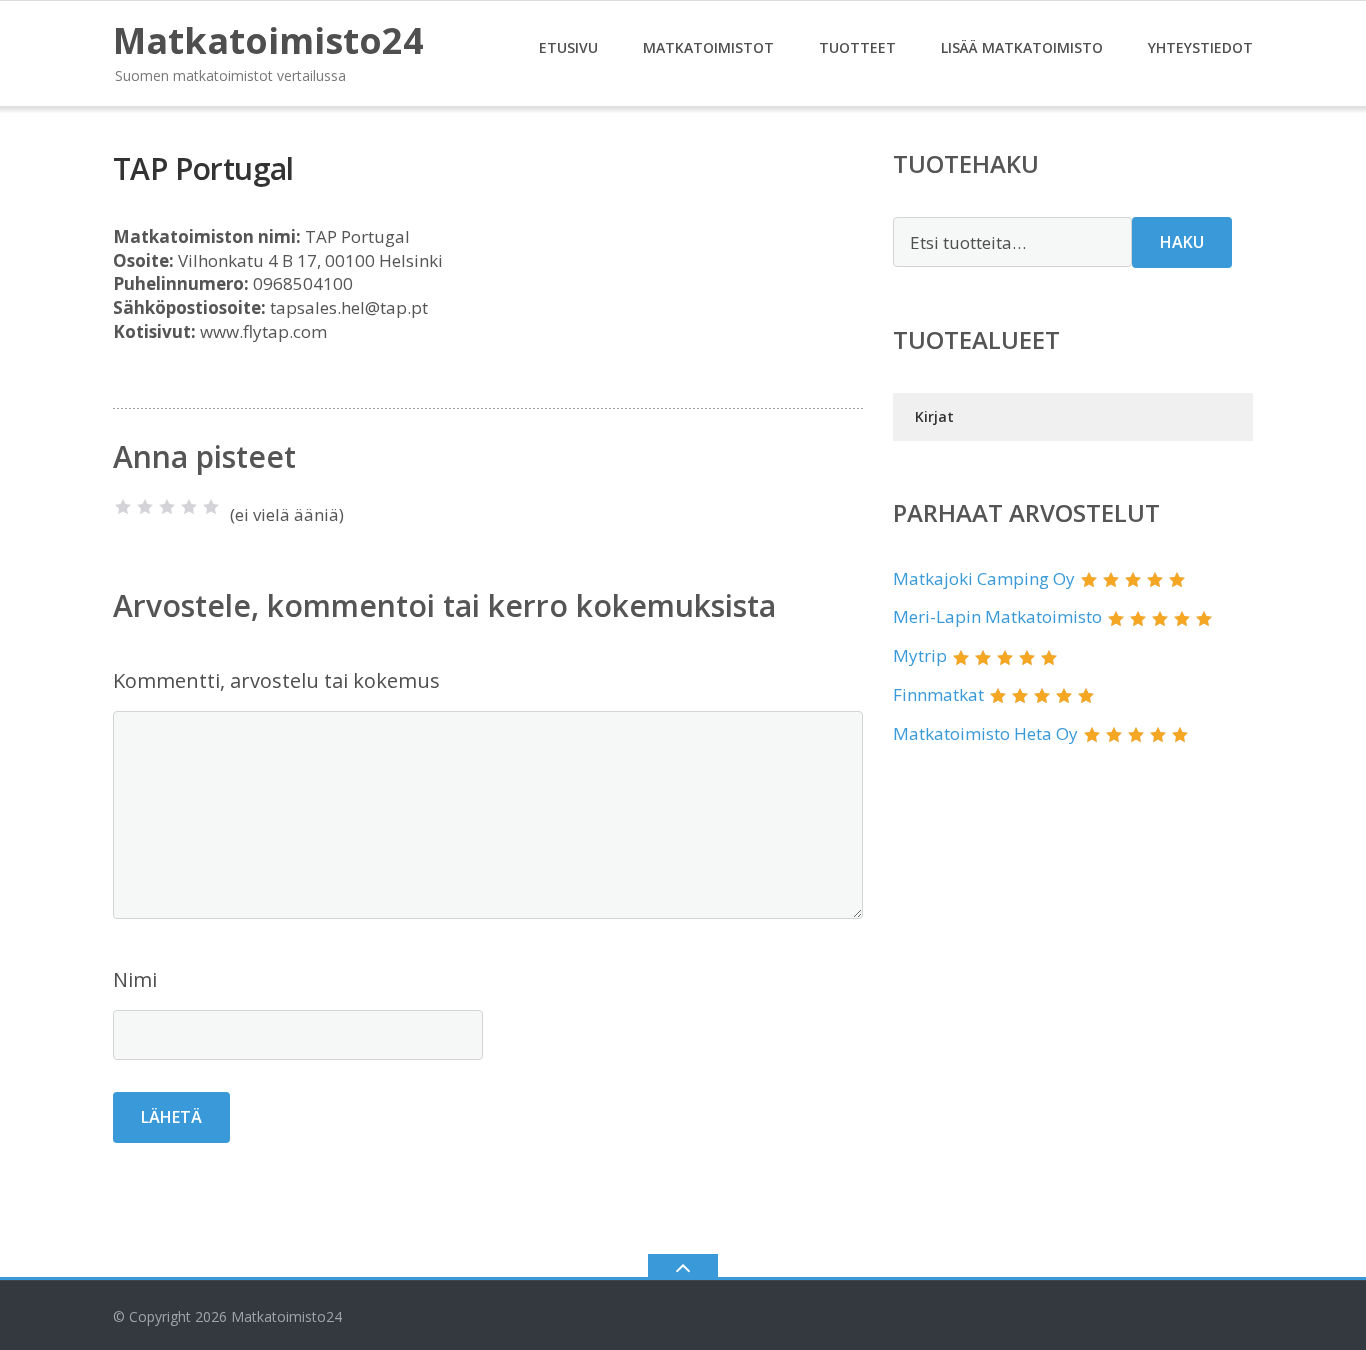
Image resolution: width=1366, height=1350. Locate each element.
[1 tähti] (123, 507)
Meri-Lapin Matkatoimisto (997, 616)
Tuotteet (857, 47)
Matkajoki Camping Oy (984, 578)
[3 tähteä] (167, 507)
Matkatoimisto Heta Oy (985, 733)
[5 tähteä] (211, 507)
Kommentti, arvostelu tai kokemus (276, 680)
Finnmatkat (938, 694)
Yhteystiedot (1200, 47)
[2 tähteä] (145, 507)
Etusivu (568, 47)
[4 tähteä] (189, 507)
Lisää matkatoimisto (1022, 47)
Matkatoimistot (708, 47)
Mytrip (920, 655)
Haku (1182, 242)
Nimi (135, 979)
